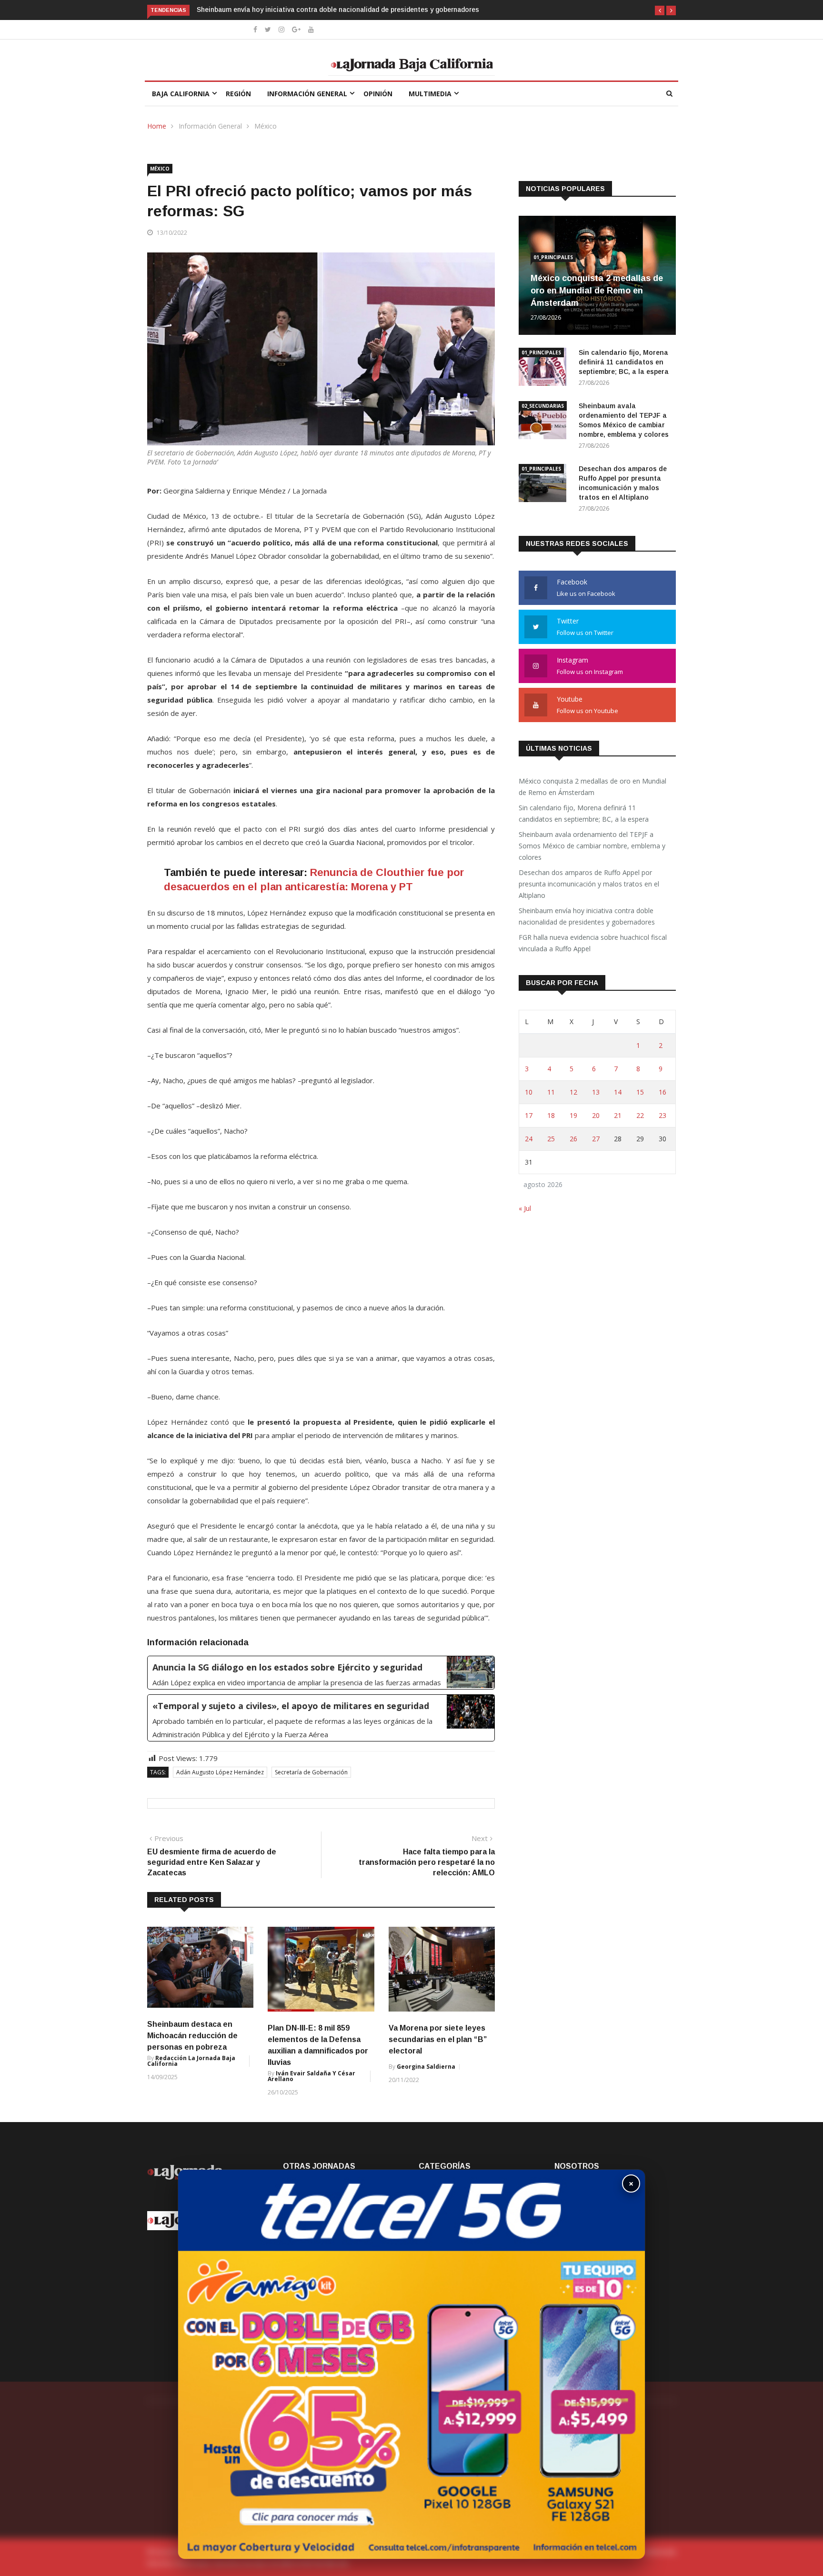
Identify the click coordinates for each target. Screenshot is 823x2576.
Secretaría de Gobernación (311, 1772)
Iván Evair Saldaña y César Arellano (311, 2076)
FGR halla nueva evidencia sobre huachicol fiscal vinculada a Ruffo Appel (314, 10)
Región (238, 94)
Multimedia (430, 94)
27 (596, 1139)
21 (618, 1115)
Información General (307, 94)
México (266, 126)
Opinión (378, 94)
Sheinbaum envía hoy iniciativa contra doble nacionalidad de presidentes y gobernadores (587, 916)
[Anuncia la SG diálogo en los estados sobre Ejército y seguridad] (321, 1673)
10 (529, 1092)
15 (640, 1092)
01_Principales (553, 257)
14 (618, 1092)
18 (551, 1115)
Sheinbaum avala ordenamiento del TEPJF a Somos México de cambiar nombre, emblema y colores (592, 846)
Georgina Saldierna (426, 2067)
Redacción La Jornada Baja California (191, 2061)
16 (662, 1092)
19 (573, 1115)
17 (529, 1115)
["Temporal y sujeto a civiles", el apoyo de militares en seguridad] (321, 1718)
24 (529, 1139)
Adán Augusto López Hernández (220, 1772)
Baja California (181, 94)
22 (640, 1115)
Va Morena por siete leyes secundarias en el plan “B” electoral (438, 2039)
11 (551, 1092)
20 (596, 1115)
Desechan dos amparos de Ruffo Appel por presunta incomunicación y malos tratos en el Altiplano (589, 884)
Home (157, 126)
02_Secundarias (543, 406)
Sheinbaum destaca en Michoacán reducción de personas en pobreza (192, 2036)
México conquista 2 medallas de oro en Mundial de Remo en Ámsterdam (597, 291)
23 (662, 1115)
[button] (660, 10)
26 (573, 1139)
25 (551, 1139)
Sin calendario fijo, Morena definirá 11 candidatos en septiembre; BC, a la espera (624, 362)
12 (573, 1092)
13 (596, 1092)
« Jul (525, 1208)
